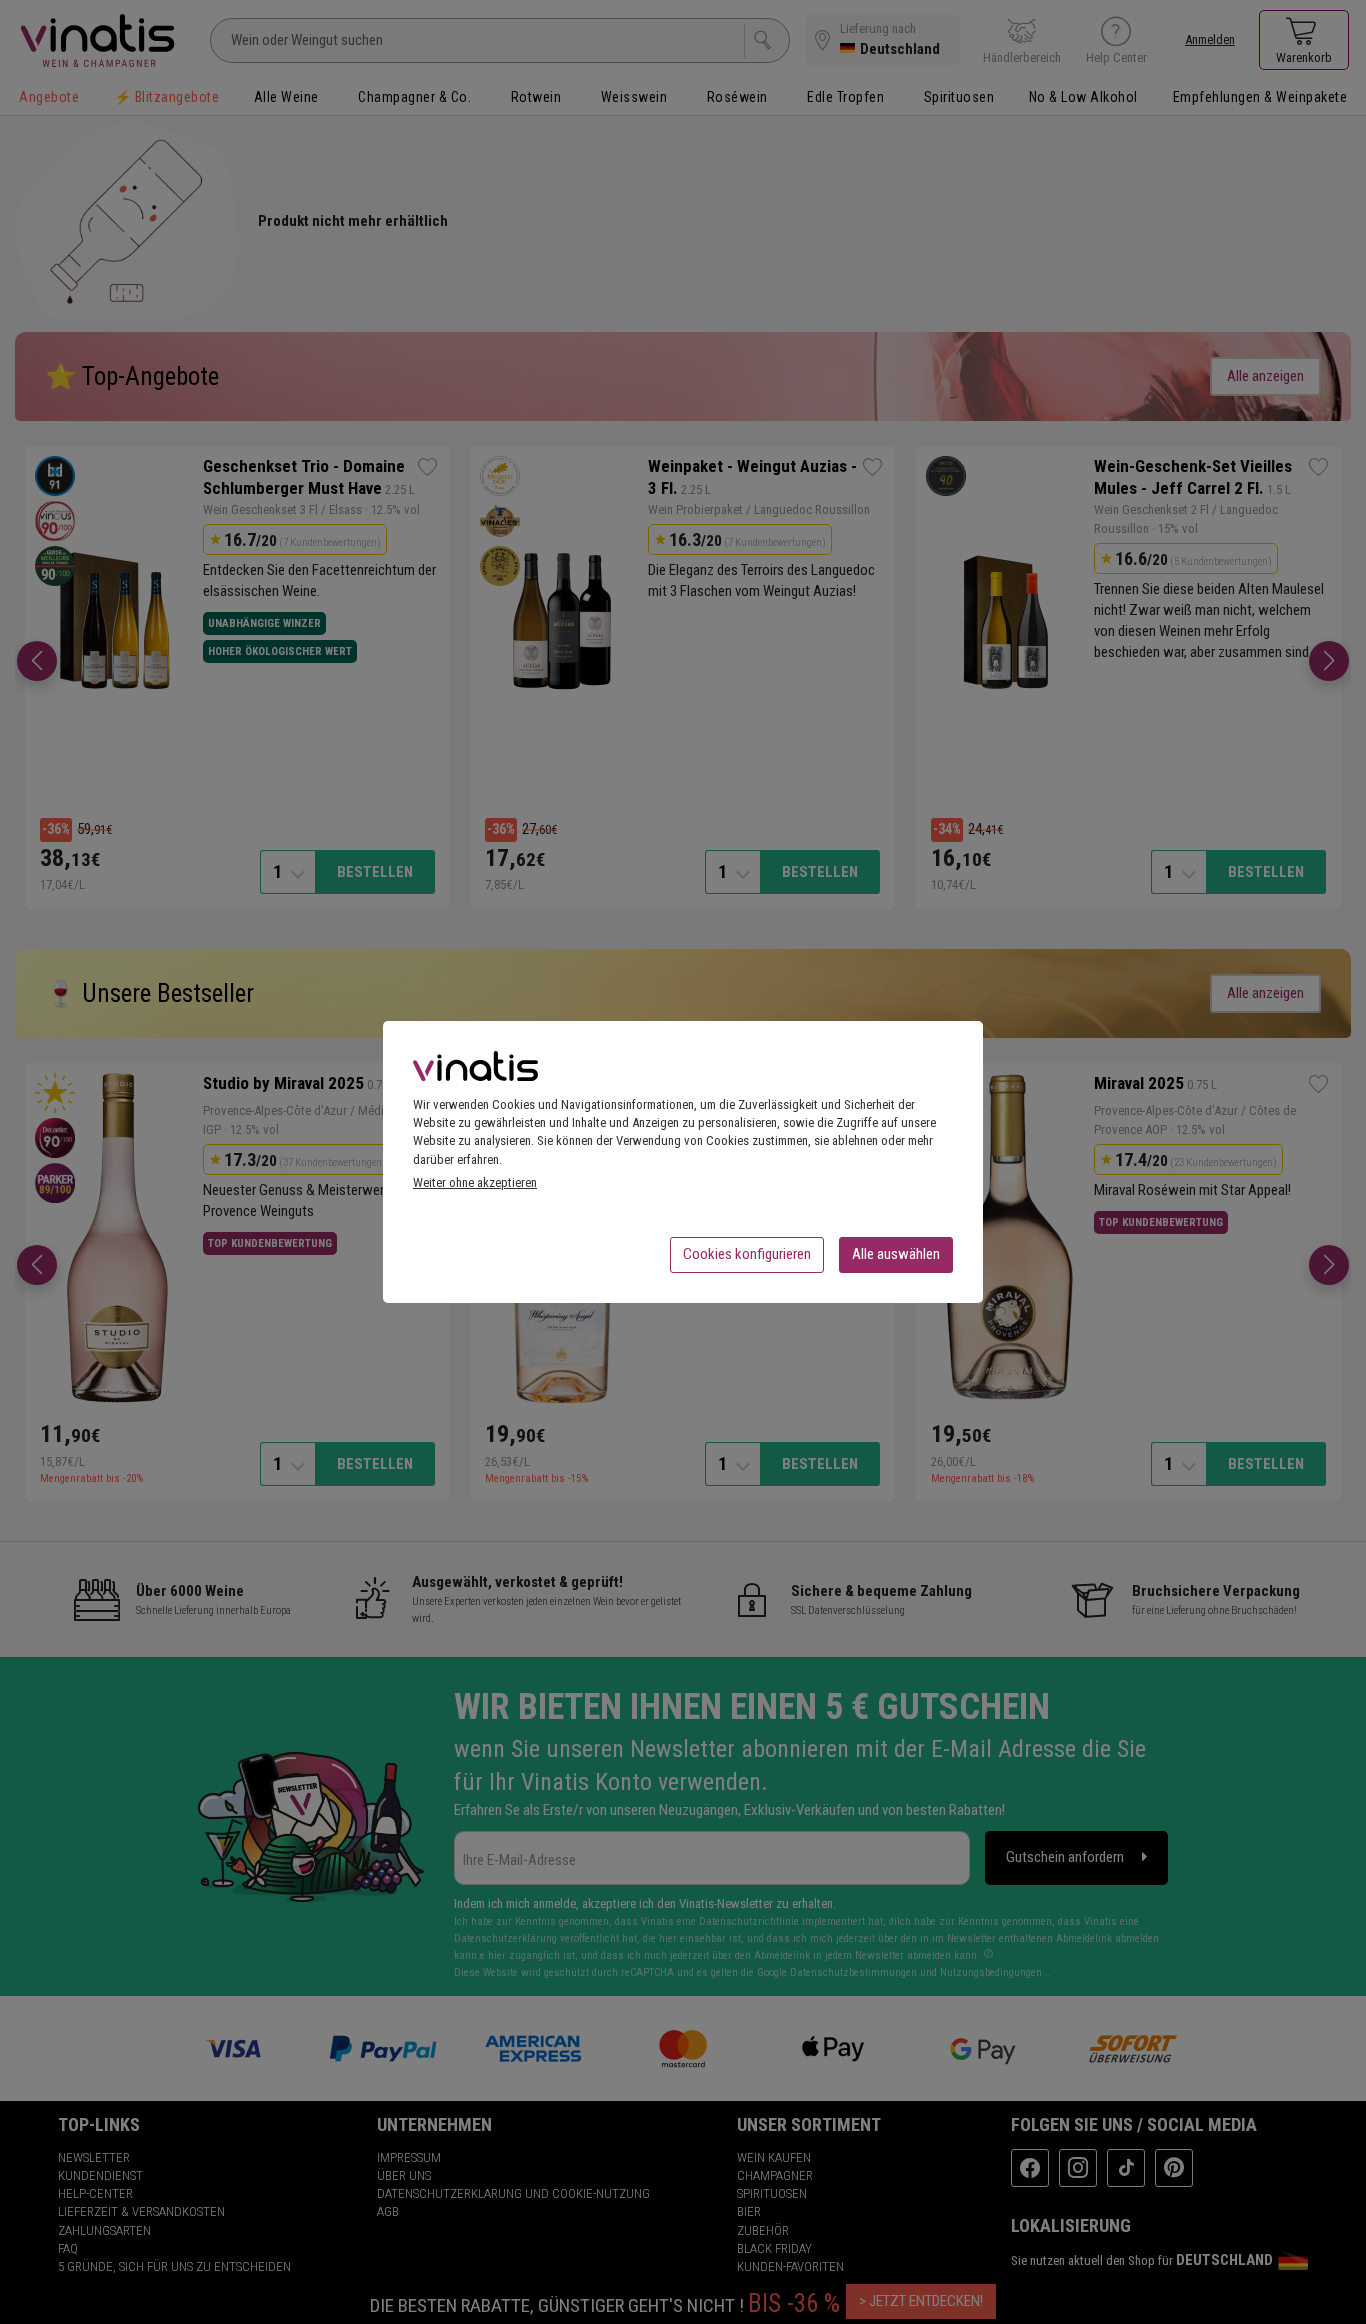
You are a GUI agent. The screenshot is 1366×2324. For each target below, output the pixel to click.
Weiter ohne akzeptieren (475, 1182)
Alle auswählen (896, 1254)
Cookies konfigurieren (747, 1254)
